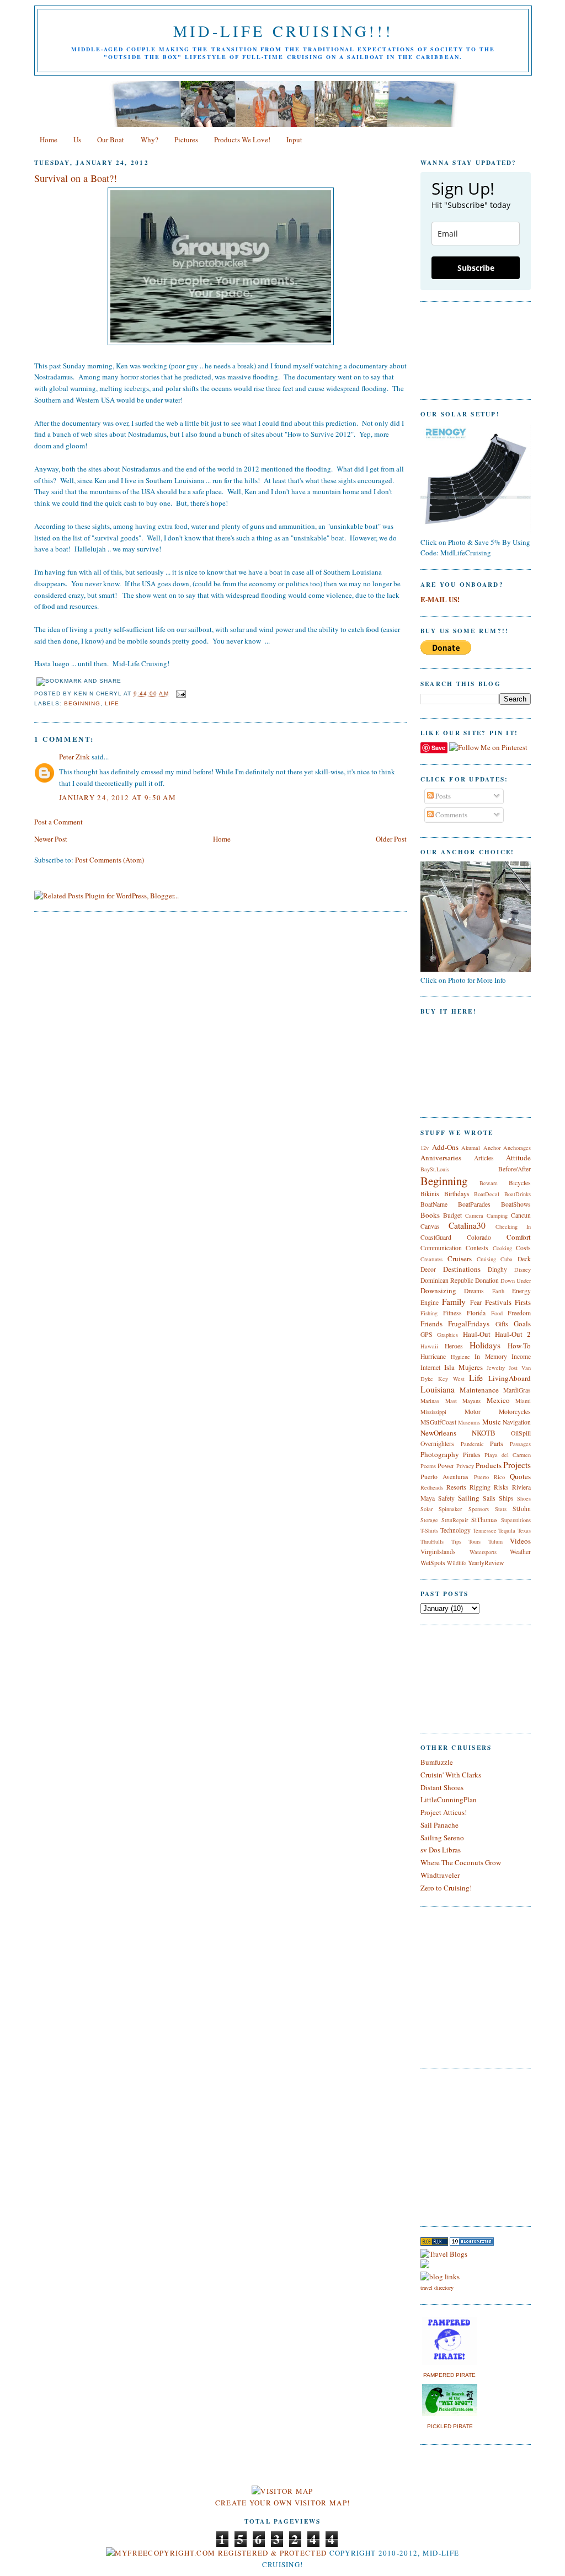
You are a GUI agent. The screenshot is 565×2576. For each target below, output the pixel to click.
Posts (442, 796)
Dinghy (497, 1269)
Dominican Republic (447, 1280)
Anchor (492, 1148)
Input (294, 140)
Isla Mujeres (463, 1367)
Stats (501, 1509)
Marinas (430, 1401)
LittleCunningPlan (449, 1800)
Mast (451, 1401)
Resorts (456, 1487)
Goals (522, 1324)
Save (438, 748)
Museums (469, 1422)
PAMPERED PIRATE (449, 2375)
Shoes (524, 1498)
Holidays (485, 1345)
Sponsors (479, 1509)
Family (454, 1302)
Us (77, 140)
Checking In (513, 1227)
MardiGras (517, 1390)
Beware (489, 1183)
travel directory (437, 2288)
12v (425, 1148)
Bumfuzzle (437, 1762)
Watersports (483, 1552)
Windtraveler (440, 1875)
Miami (523, 1401)
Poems (428, 1466)
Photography (440, 1454)
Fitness (452, 1313)
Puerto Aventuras (444, 1477)
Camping (497, 1215)
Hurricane (433, 1356)
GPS (427, 1334)
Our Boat (111, 140)
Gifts (502, 1324)
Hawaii (429, 1346)
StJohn (522, 1509)
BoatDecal (487, 1194)
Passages (520, 1444)
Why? (150, 140)
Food (497, 1313)
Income (521, 1356)
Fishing (429, 1313)
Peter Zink (74, 757)
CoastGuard (436, 1237)
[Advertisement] (454, 2146)
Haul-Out (477, 1334)
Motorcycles (515, 1412)
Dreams (474, 1291)
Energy (521, 1291)
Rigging (480, 1487)
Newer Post (51, 839)
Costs (523, 1248)
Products (489, 1465)
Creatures (431, 1259)
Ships (506, 1498)
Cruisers (460, 1258)
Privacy (465, 1466)
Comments (451, 815)
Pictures (186, 140)
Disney (523, 1270)
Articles (484, 1158)
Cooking (502, 1248)
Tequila (507, 1530)
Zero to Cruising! (446, 1888)
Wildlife (457, 1563)
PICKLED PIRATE (450, 2426)
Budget (452, 1215)
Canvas (430, 1226)
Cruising (486, 1259)
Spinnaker (450, 1509)
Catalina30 (467, 1225)
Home (49, 140)
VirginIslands (438, 1552)
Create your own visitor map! (282, 2503)
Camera (474, 1215)
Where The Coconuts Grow (461, 1862)
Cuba (507, 1259)
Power (446, 1466)
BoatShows (516, 1204)
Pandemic (472, 1444)
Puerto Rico (489, 1477)
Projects (517, 1465)
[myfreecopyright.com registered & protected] (217, 2553)
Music (492, 1422)
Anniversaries (441, 1158)
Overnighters (437, 1444)
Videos (520, 1541)
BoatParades (474, 1204)
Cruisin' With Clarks (451, 1775)
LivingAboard (510, 1378)
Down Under (516, 1281)
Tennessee (485, 1530)
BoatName (434, 1204)
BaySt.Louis (435, 1169)
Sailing (469, 1498)
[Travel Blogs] (444, 2254)
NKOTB (484, 1433)
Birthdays (457, 1194)
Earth (498, 1291)
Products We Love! (242, 140)
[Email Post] (180, 693)
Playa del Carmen (508, 1455)
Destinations (462, 1269)
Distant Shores (442, 1787)
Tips (456, 1541)
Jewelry (496, 1368)
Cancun (521, 1215)
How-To (519, 1346)
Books (430, 1215)
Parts (497, 1444)
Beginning (82, 703)
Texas (524, 1530)
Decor (428, 1269)
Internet (430, 1367)
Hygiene (460, 1357)
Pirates (472, 1455)
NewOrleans (438, 1433)
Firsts (523, 1302)
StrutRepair (455, 1520)
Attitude (518, 1158)
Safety (446, 1498)
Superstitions (516, 1520)
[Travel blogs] (434, 2243)
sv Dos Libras (441, 1850)
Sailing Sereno (442, 1838)
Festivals (498, 1302)
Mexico (498, 1400)
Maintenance (479, 1390)
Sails (489, 1498)
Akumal (471, 1148)
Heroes (454, 1346)
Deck (524, 1259)
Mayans (471, 1401)
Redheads (432, 1487)
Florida (476, 1313)
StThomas (484, 1520)
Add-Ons (445, 1147)
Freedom (519, 1313)
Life (112, 703)
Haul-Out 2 (513, 1334)
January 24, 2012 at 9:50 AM (118, 797)
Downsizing (438, 1290)
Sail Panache (439, 1825)
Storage (429, 1520)
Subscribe (476, 268)
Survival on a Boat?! (76, 178)
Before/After (515, 1169)
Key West (451, 1379)
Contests (477, 1248)
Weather (520, 1552)
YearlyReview (486, 1563)
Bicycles (520, 1183)
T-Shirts (429, 1530)
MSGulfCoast (438, 1422)
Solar (427, 1509)
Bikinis (430, 1194)
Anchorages (517, 1148)
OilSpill (521, 1433)
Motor (473, 1412)
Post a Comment (58, 822)
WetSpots (433, 1563)
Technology (455, 1530)
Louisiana (438, 1389)
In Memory (491, 1356)
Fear (476, 1302)
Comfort (519, 1237)
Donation (487, 1280)
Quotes (520, 1476)
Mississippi (433, 1412)
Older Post (391, 839)
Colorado (479, 1237)
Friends (431, 1324)
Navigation (517, 1422)
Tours (475, 1541)
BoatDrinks (518, 1194)
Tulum (495, 1541)
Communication (441, 1248)
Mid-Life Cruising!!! (283, 31)
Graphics (447, 1335)
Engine (430, 1302)
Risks (501, 1487)
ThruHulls (432, 1541)
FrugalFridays (469, 1324)
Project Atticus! (444, 1812)
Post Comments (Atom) (110, 860)
